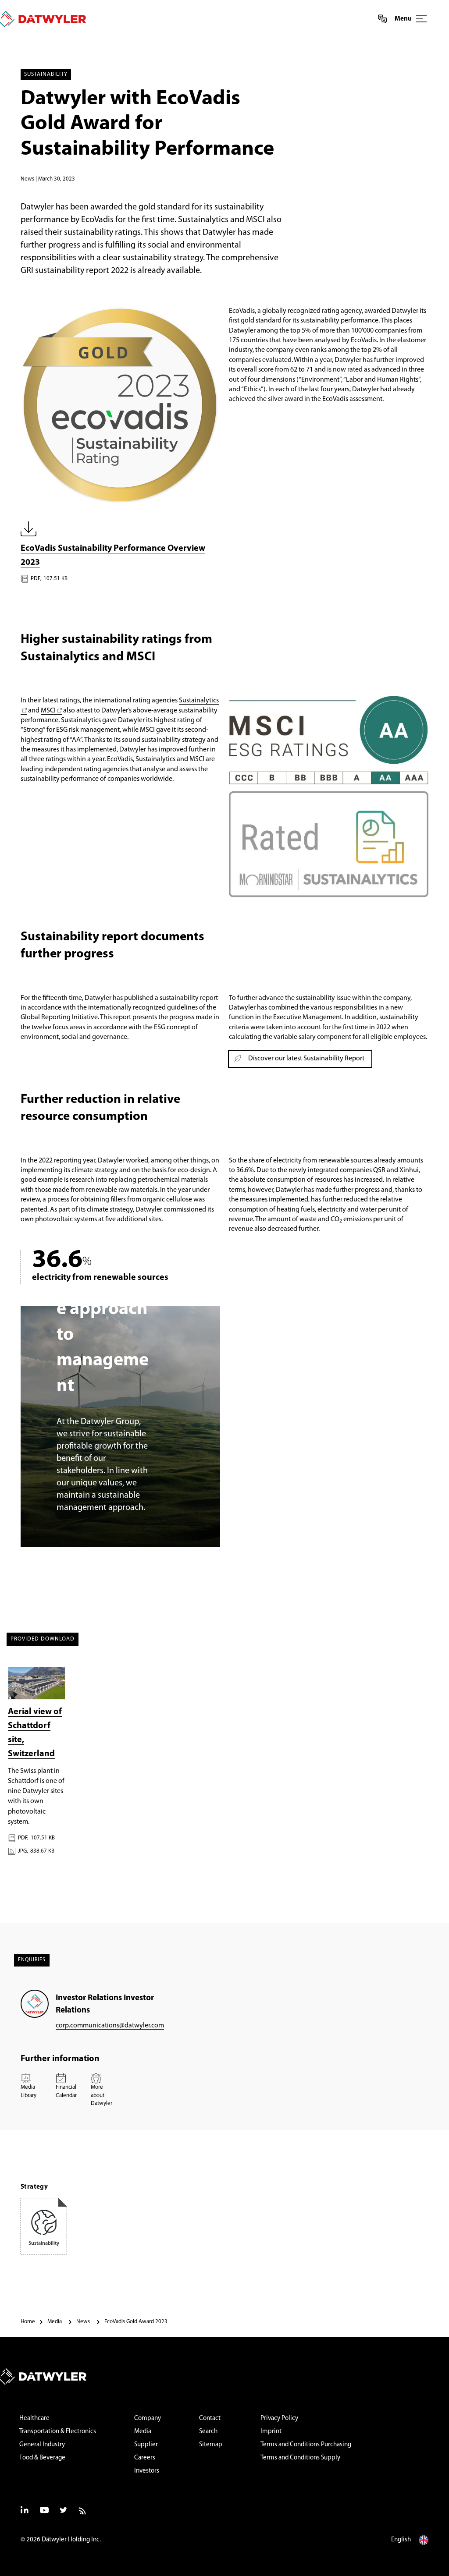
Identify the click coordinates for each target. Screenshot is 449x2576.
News (27, 179)
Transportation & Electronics (58, 2432)
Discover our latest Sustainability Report (306, 1059)
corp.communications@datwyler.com (110, 2026)
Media (143, 2432)
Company (148, 2418)
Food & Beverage (42, 2458)
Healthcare (34, 2418)
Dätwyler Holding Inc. (71, 2540)
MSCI (48, 711)
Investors (147, 2471)
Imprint (271, 2432)
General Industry (42, 2445)
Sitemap (211, 2445)
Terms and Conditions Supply (300, 2458)
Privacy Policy (279, 2418)
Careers (145, 2458)
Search (208, 2432)
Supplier (146, 2445)
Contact (210, 2418)
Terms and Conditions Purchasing (306, 2445)
